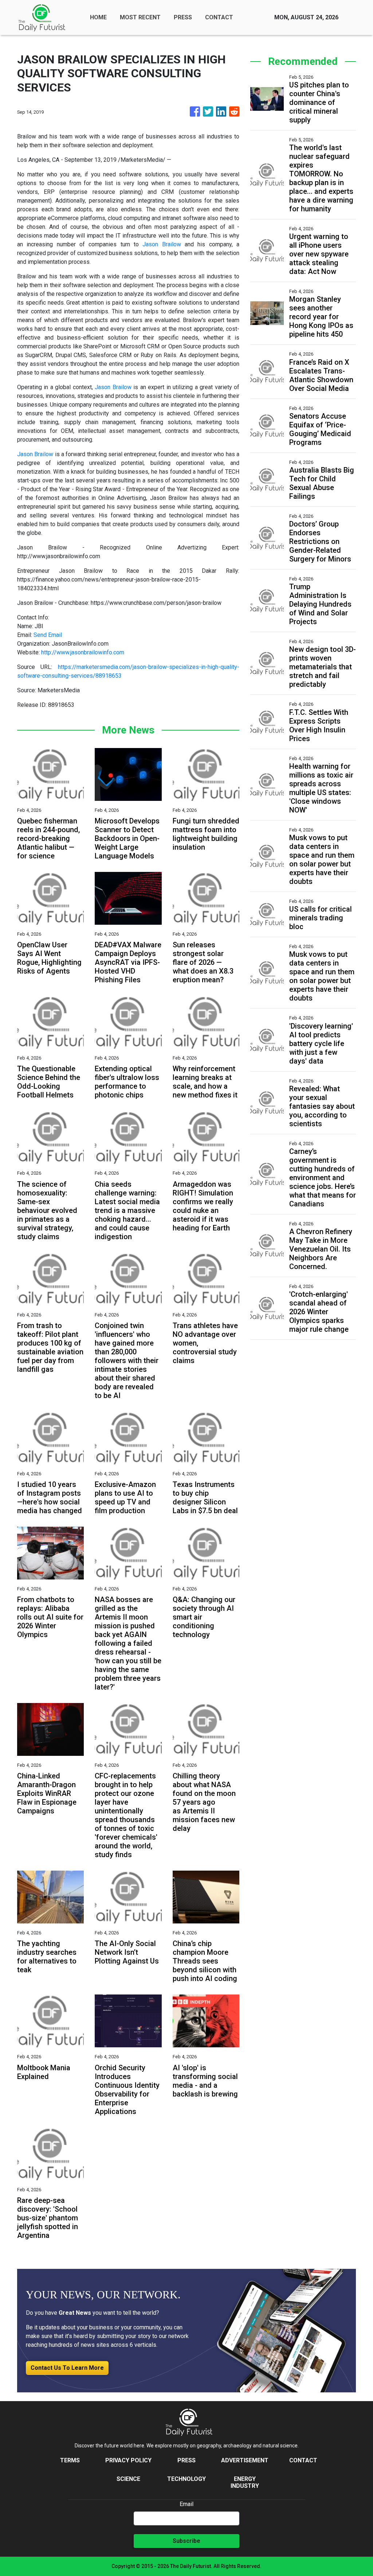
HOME (98, 17)
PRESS (183, 17)
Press (186, 2460)
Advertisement (245, 2460)
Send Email (48, 635)
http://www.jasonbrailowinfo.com (83, 652)
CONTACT (219, 17)
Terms (70, 2460)
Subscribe (186, 2541)
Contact (303, 2460)
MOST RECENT (140, 17)
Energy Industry (245, 2482)
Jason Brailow (162, 244)
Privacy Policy (128, 2460)
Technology (186, 2479)
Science (128, 2479)
